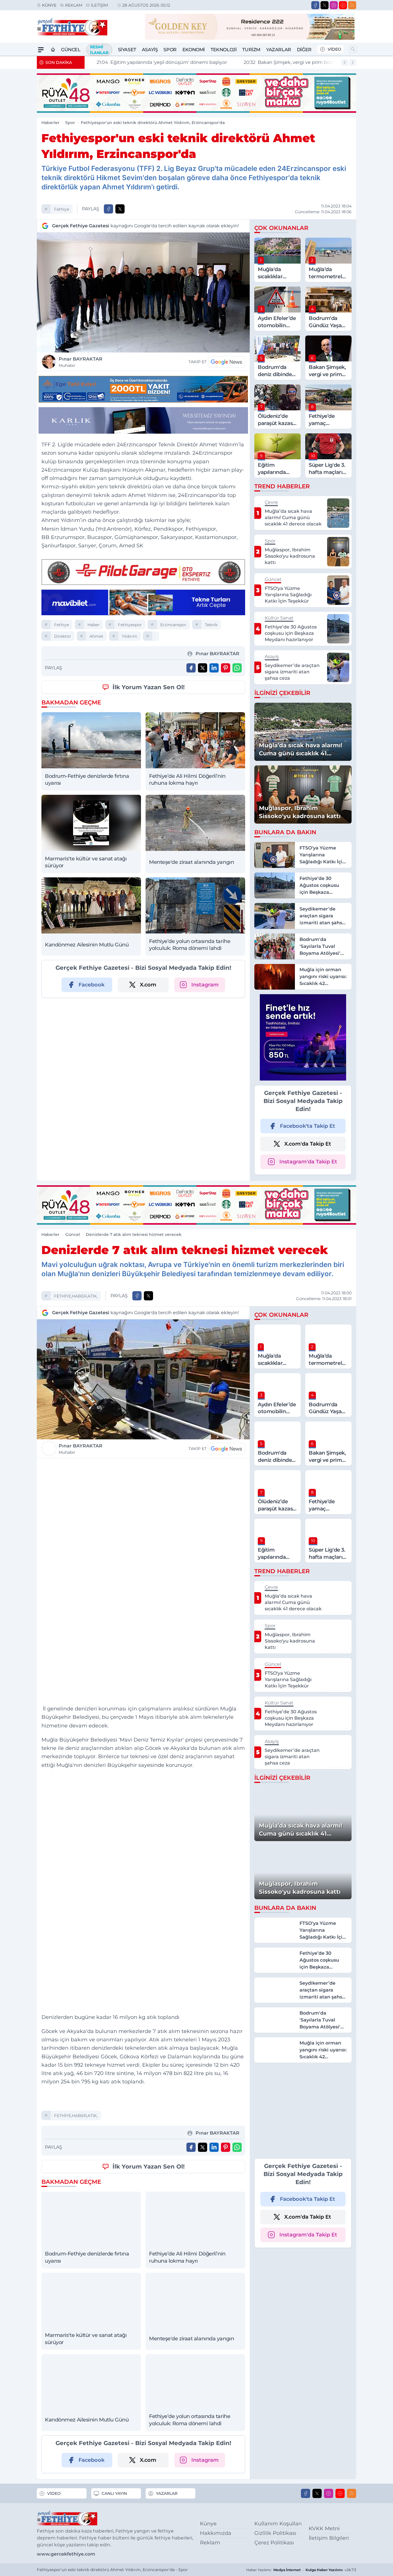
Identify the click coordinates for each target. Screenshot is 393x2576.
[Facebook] (315, 5)
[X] (325, 5)
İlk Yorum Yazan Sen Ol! (149, 687)
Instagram (205, 985)
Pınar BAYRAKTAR (81, 362)
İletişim (99, 5)
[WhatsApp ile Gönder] (237, 668)
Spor (170, 50)
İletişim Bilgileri (329, 2538)
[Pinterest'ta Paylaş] (226, 668)
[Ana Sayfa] (53, 50)
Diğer (304, 50)
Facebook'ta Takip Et (308, 1126)
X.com (148, 985)
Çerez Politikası (274, 2543)
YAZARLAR (167, 2493)
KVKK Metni (324, 2529)
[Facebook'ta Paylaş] (108, 209)
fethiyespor (130, 625)
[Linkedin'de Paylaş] (214, 668)
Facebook (91, 985)
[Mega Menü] (41, 50)
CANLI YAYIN (114, 2493)
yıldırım (129, 636)
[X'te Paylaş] (120, 209)
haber (94, 625)
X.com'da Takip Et (308, 1144)
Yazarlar (279, 50)
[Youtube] (343, 5)
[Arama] (353, 49)
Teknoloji (224, 50)
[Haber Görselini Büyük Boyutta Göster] (143, 293)
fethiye (62, 209)
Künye (49, 5)
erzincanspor (173, 625)
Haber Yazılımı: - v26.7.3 (301, 2570)
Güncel (71, 50)
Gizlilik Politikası (275, 2533)
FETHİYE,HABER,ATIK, (76, 1296)
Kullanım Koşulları (278, 2524)
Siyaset (127, 50)
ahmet (96, 636)
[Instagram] (334, 5)
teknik (211, 625)
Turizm (251, 50)
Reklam (74, 5)
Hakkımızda (216, 2533)
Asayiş (150, 50)
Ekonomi (194, 50)
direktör (63, 636)
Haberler (50, 123)
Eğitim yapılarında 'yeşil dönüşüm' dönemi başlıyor (154, 62)
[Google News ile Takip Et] (226, 362)
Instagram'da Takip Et (308, 1162)
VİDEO (334, 49)
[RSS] (352, 5)
